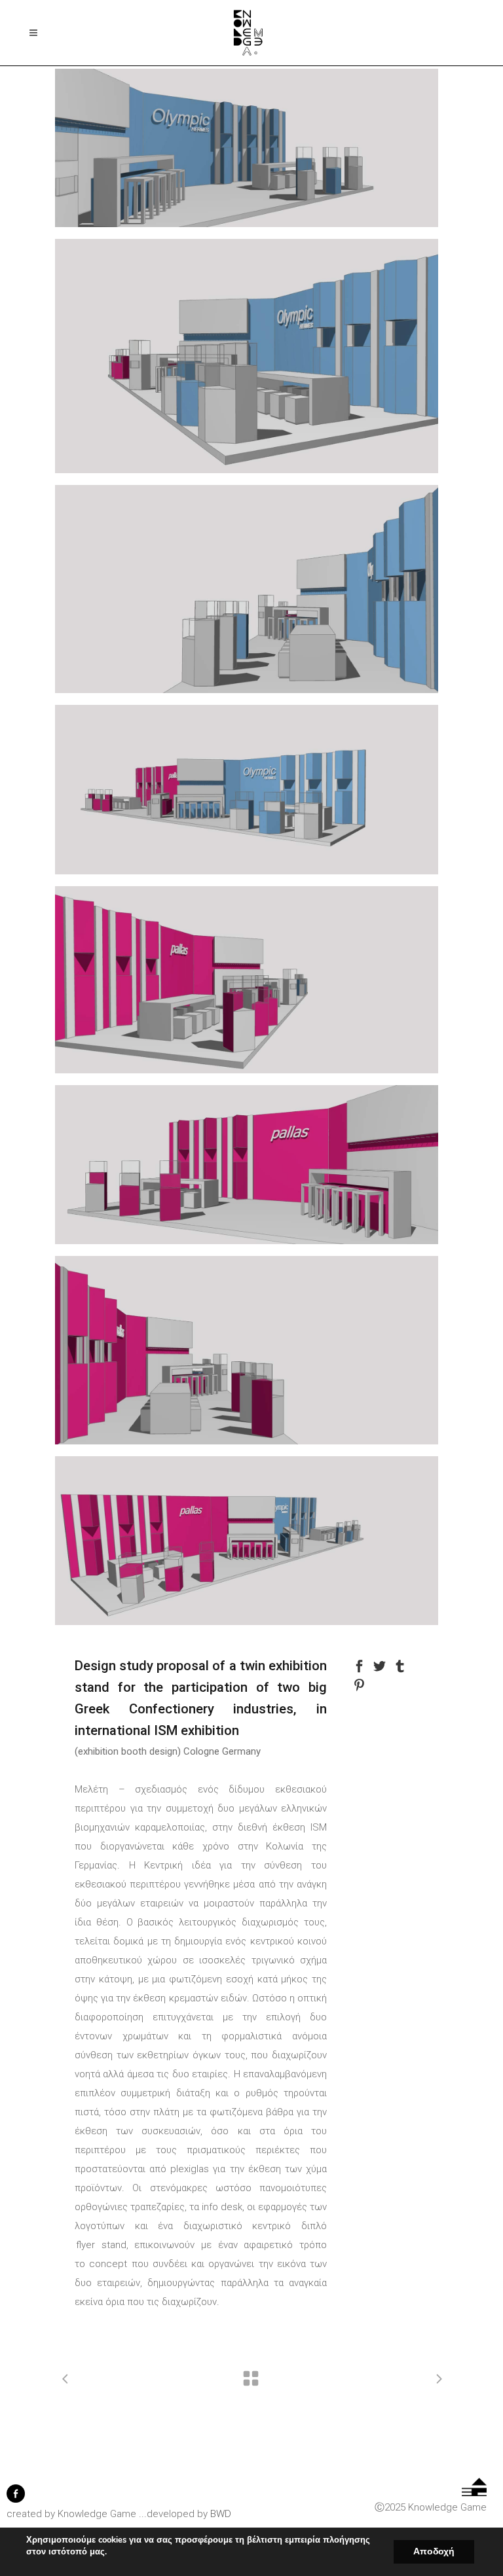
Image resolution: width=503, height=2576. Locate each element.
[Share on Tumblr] (400, 1665)
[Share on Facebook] (359, 1665)
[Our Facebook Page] (16, 2499)
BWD (221, 2514)
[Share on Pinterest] (359, 1684)
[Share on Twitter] (380, 1665)
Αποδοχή (434, 2551)
